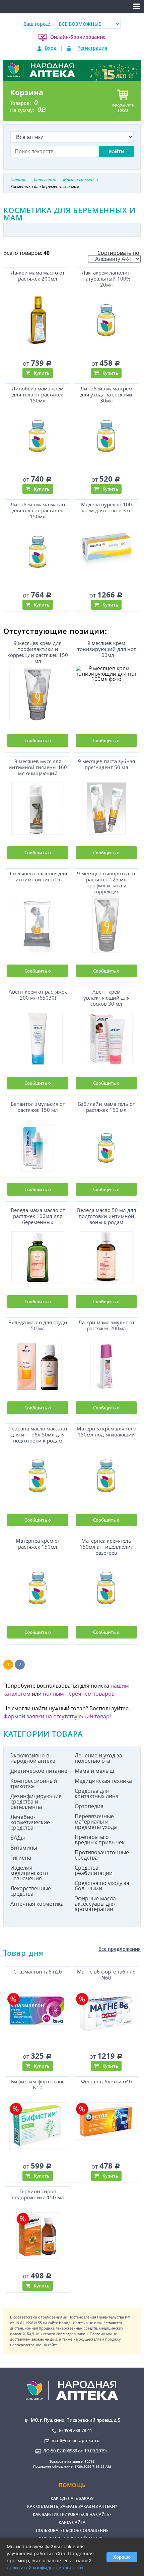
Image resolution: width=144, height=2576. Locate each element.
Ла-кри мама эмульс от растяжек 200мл (106, 1325)
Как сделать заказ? (72, 2498)
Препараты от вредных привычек (100, 1840)
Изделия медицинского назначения (29, 1873)
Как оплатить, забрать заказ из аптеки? (72, 2506)
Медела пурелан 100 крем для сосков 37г (106, 507)
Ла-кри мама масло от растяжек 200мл (38, 276)
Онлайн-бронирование (78, 37)
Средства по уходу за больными (102, 1886)
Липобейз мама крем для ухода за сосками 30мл (106, 395)
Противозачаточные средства (102, 1855)
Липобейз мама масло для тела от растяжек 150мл (38, 510)
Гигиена (21, 1858)
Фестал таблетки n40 (106, 2082)
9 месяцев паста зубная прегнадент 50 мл (106, 764)
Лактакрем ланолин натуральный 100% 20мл (106, 279)
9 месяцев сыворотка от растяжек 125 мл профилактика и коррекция (106, 882)
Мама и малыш (94, 1771)
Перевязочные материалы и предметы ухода (96, 1822)
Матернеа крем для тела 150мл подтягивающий (106, 1432)
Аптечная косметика (37, 1904)
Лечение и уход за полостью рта (98, 1758)
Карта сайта (72, 2522)
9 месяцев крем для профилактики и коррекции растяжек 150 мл (38, 651)
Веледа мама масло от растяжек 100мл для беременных (38, 1216)
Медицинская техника (103, 1781)
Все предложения (120, 1949)
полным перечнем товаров (79, 1694)
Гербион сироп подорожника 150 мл (38, 2194)
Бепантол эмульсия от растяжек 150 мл (38, 1107)
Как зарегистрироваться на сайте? (72, 2514)
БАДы (18, 1838)
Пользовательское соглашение (72, 2530)
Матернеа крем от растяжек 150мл (38, 1544)
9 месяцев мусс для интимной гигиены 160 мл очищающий (38, 767)
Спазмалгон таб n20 (38, 1972)
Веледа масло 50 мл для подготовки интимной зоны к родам (106, 1216)
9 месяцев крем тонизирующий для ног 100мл (106, 649)
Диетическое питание (39, 1771)
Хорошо (122, 2557)
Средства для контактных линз (96, 1793)
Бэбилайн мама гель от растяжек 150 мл (106, 1107)
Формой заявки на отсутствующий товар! (57, 1716)
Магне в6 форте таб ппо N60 (106, 1975)
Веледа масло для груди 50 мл (38, 1325)
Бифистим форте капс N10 (38, 2085)
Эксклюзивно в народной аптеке (33, 1758)
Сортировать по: (119, 253)
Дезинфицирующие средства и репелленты (36, 1801)
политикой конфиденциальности (45, 2567)
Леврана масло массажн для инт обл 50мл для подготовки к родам (38, 1435)
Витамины (24, 1848)
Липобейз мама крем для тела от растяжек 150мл (38, 395)
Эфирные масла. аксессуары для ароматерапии (96, 1904)
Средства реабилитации (94, 1870)
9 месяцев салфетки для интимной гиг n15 (38, 877)
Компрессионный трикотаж (34, 1783)
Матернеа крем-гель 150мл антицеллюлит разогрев (106, 1547)
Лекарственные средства (31, 1891)
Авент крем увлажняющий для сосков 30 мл (106, 998)
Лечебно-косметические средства (30, 1822)
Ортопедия (89, 1806)
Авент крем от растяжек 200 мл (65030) (38, 995)
